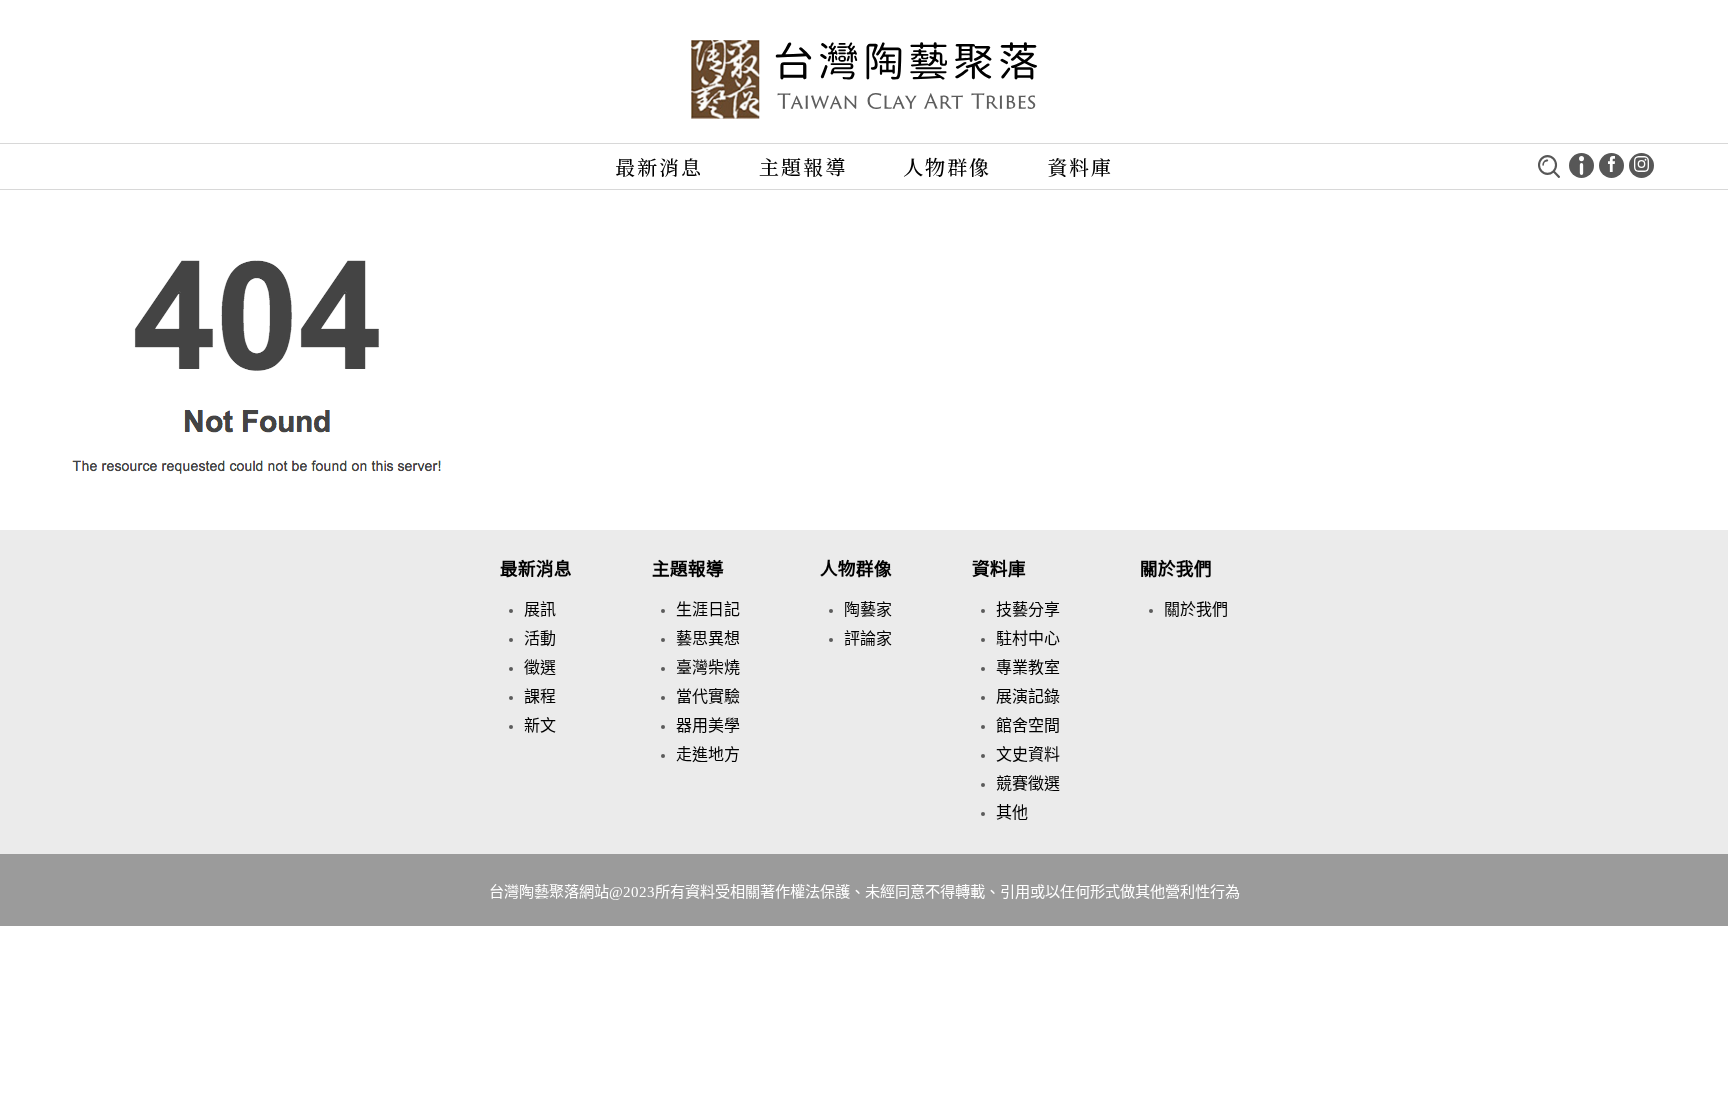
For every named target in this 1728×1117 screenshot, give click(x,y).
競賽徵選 (1028, 783)
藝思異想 (708, 638)
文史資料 (1028, 754)
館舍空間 (1028, 725)
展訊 (540, 609)
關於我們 (1176, 569)
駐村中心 (1028, 638)
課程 (540, 696)
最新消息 (659, 166)
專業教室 (1028, 667)
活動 (540, 638)
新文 (540, 725)
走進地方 (708, 754)
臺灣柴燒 (708, 667)
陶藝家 (868, 609)
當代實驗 (708, 696)
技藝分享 (1028, 609)
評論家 (868, 638)
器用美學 (708, 725)
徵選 (540, 667)
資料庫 (1080, 166)
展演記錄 (1028, 696)
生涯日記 (708, 609)
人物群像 (947, 166)
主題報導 (803, 166)
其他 (1012, 812)
